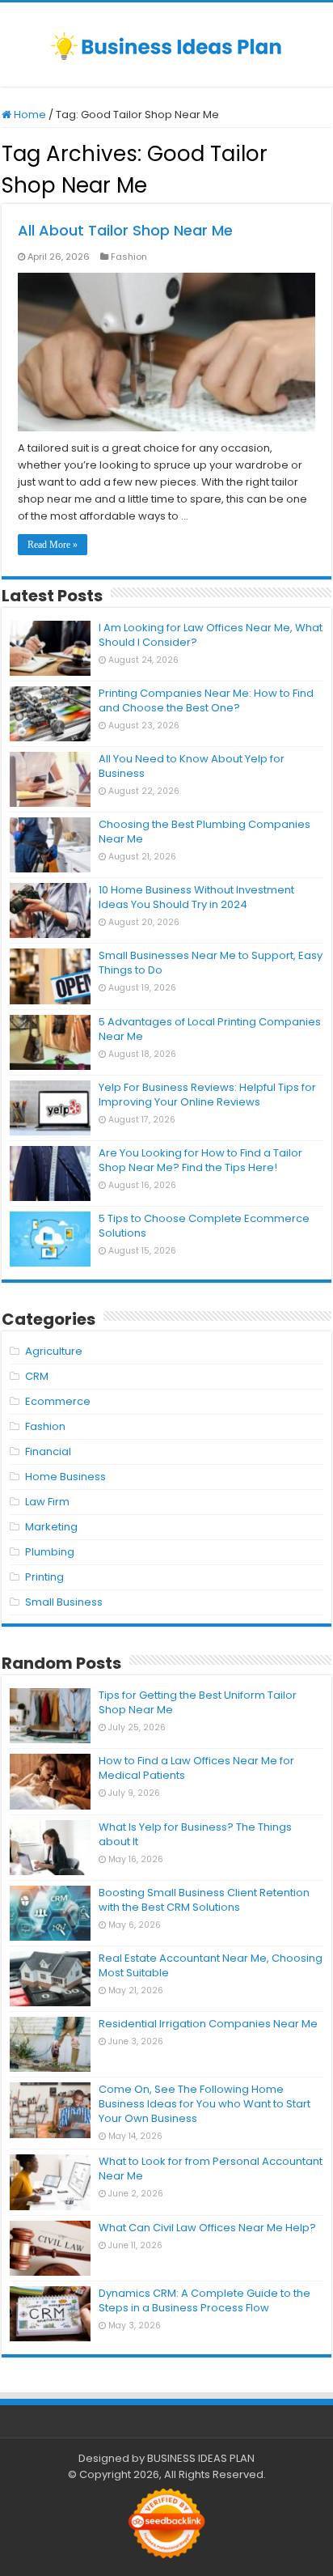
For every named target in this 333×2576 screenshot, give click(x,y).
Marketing (51, 1527)
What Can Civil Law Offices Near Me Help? (207, 2228)
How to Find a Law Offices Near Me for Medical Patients (196, 1768)
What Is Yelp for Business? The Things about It (195, 1834)
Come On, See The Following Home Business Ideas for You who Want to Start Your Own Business (204, 2104)
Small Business (64, 1602)
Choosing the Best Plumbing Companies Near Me (204, 832)
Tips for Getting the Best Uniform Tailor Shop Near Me (198, 1702)
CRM (37, 1376)
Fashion (129, 257)
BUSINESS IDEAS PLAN (201, 2458)
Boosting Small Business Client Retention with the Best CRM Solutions (204, 1900)
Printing (44, 1577)
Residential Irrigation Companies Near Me (208, 2024)
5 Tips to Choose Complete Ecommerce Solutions (204, 1226)
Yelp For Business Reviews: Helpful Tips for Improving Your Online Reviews (207, 1095)
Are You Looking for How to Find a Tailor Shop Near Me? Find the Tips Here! (200, 1160)
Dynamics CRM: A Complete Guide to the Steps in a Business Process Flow (204, 2300)
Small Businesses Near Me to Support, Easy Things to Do (211, 963)
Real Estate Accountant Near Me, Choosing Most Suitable (211, 1965)
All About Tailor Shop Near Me (125, 230)
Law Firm (47, 1502)
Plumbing (50, 1552)
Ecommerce (58, 1401)
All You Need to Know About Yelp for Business (192, 766)
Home (29, 115)
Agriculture (54, 1351)
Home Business (65, 1477)
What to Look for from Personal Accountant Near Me (211, 2169)
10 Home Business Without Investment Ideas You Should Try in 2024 (196, 897)
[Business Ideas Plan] (166, 45)
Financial (48, 1451)
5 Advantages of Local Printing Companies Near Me (210, 1029)
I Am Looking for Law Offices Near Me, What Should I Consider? (211, 635)
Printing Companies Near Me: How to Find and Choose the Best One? (206, 700)
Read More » (53, 545)
